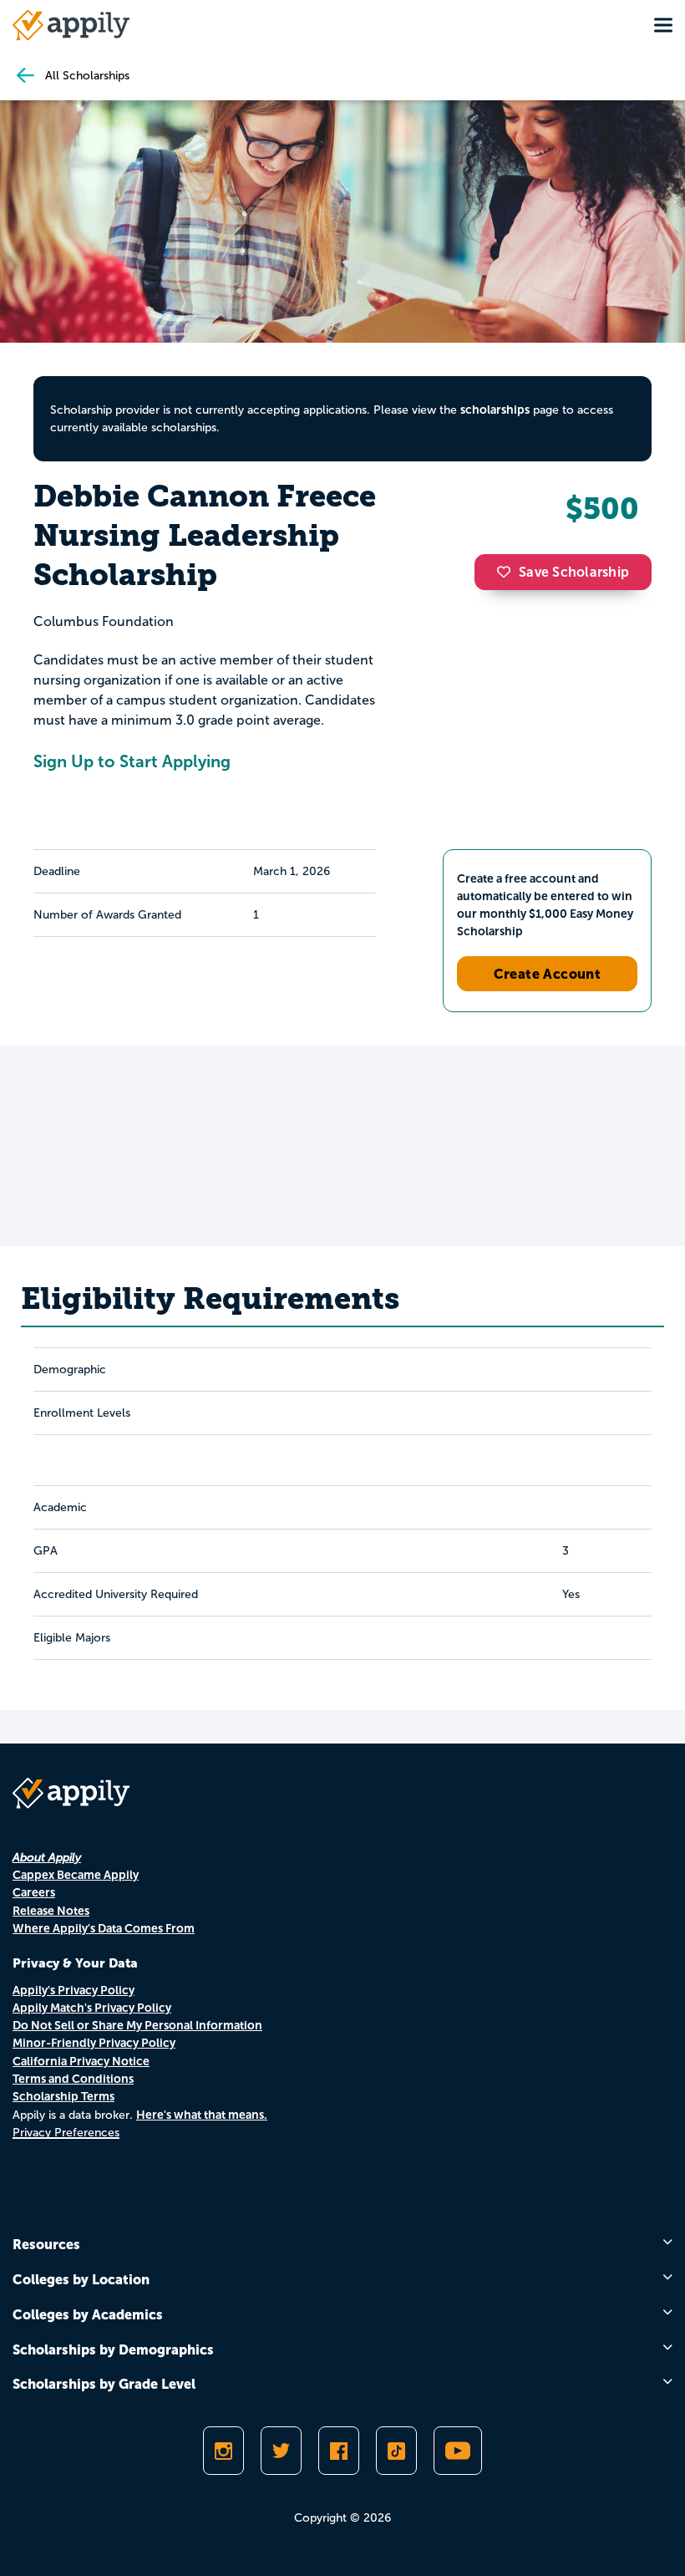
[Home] (71, 25)
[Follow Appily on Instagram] (223, 2451)
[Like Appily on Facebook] (339, 2451)
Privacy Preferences (66, 2133)
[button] (508, 572)
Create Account (548, 974)
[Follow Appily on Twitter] (281, 2451)
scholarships (495, 410)
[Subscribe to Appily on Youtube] (458, 2451)
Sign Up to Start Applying (132, 761)
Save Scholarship (574, 572)
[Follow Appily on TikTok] (396, 2451)
